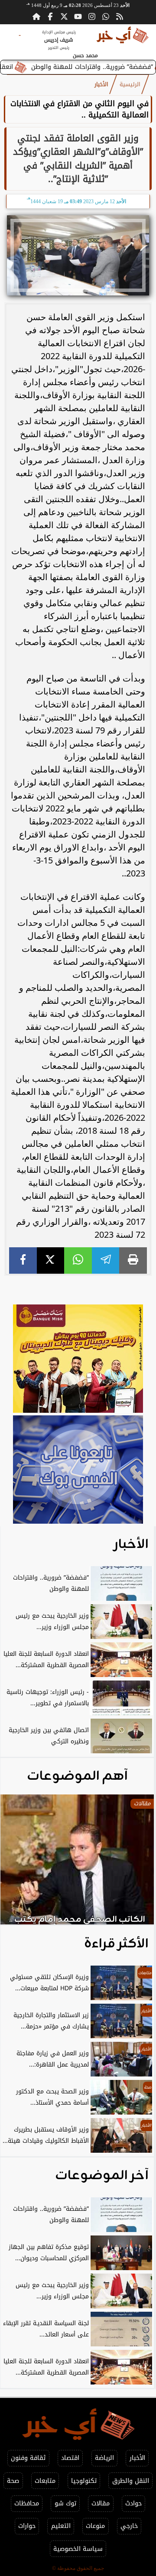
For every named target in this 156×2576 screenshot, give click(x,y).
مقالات (101, 2503)
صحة (13, 2481)
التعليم (61, 2526)
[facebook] (23, 1260)
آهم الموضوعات (77, 1776)
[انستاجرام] (92, 16)
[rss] (120, 16)
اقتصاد (70, 2458)
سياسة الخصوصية (78, 2549)
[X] (51, 1260)
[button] (19, 1864)
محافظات (27, 2503)
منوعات (95, 2526)
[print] (133, 1260)
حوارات (27, 2526)
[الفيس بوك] (50, 16)
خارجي (129, 2526)
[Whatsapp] (106, 16)
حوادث (133, 2503)
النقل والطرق (131, 2481)
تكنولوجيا (84, 2481)
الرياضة (104, 2458)
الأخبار (101, 84)
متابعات (45, 2481)
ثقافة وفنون (28, 2458)
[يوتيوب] (78, 16)
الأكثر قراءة (116, 1944)
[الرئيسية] (36, 16)
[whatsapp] (78, 1260)
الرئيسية (130, 84)
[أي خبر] (78, 1360)
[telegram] (106, 1260)
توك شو (65, 2503)
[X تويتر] (64, 16)
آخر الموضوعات (102, 2176)
